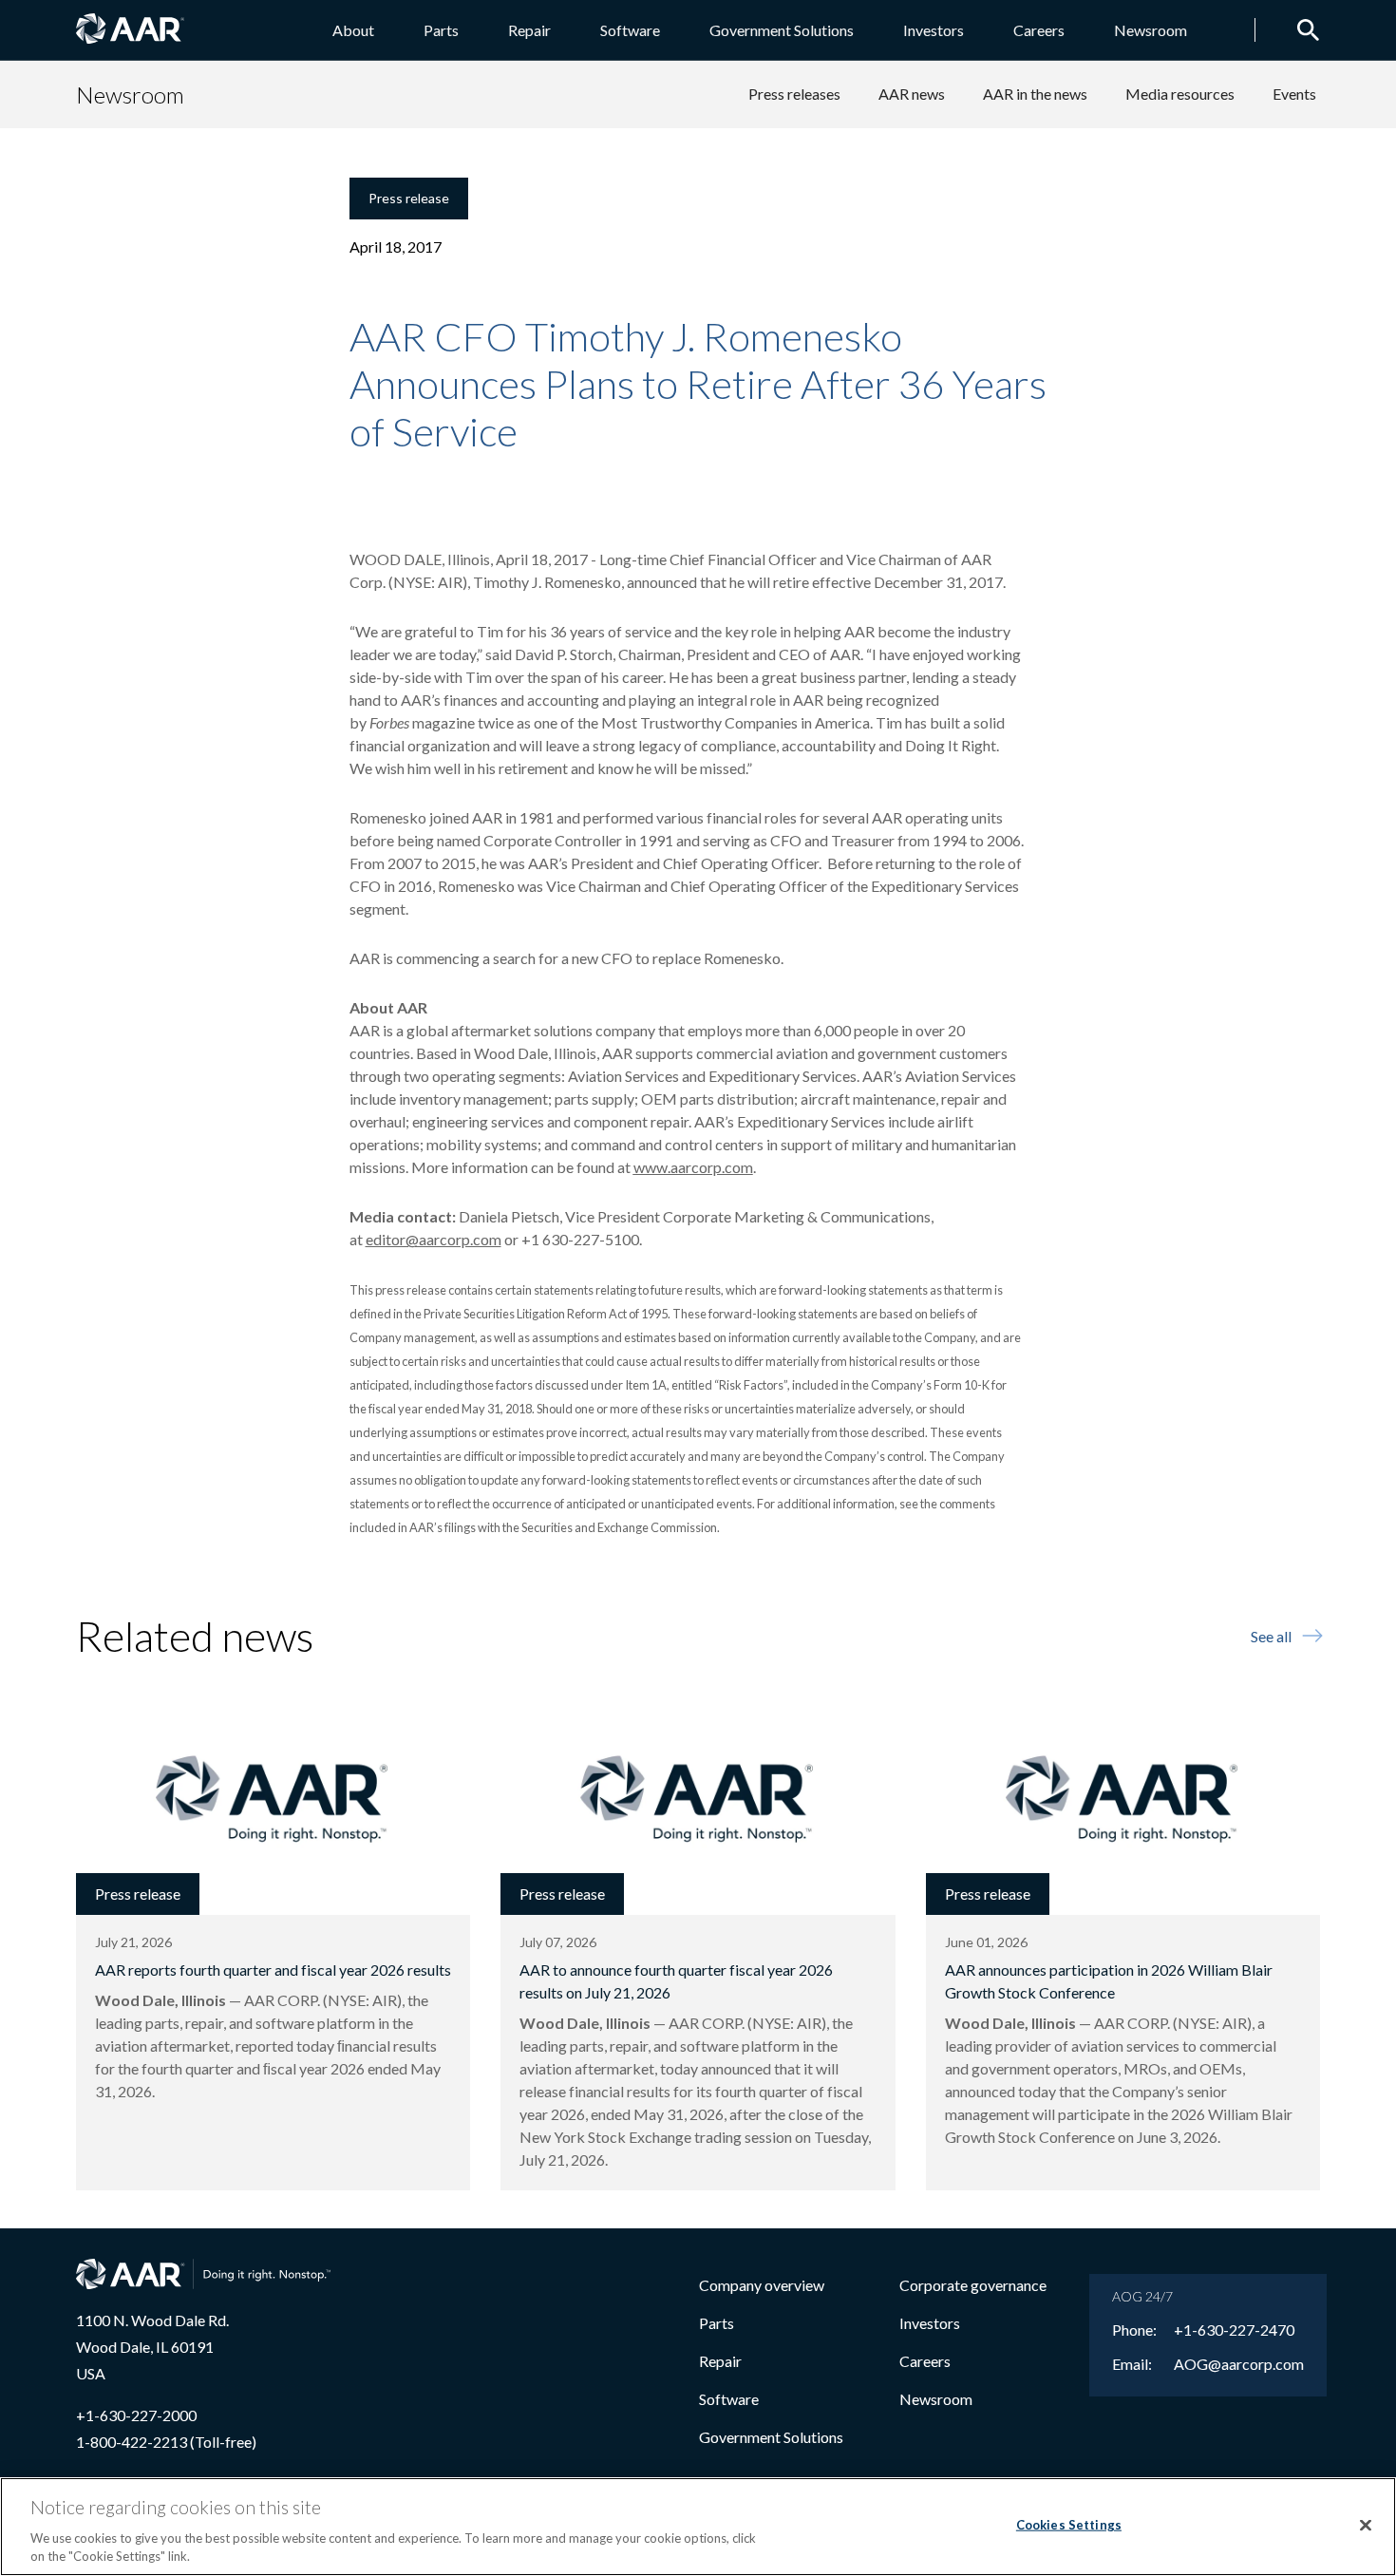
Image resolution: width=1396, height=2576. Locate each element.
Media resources (1180, 94)
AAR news (912, 94)
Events (1294, 94)
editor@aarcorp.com (434, 1239)
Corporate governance (973, 2285)
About (353, 30)
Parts (441, 30)
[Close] (1366, 2526)
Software (630, 30)
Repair (529, 30)
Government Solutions (782, 30)
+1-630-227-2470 (1234, 2330)
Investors (934, 30)
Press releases (794, 94)
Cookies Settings (1069, 2525)
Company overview (762, 2285)
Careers (1039, 30)
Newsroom (1151, 30)
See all (1271, 1636)
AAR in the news (1035, 94)
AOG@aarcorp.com (1239, 2364)
